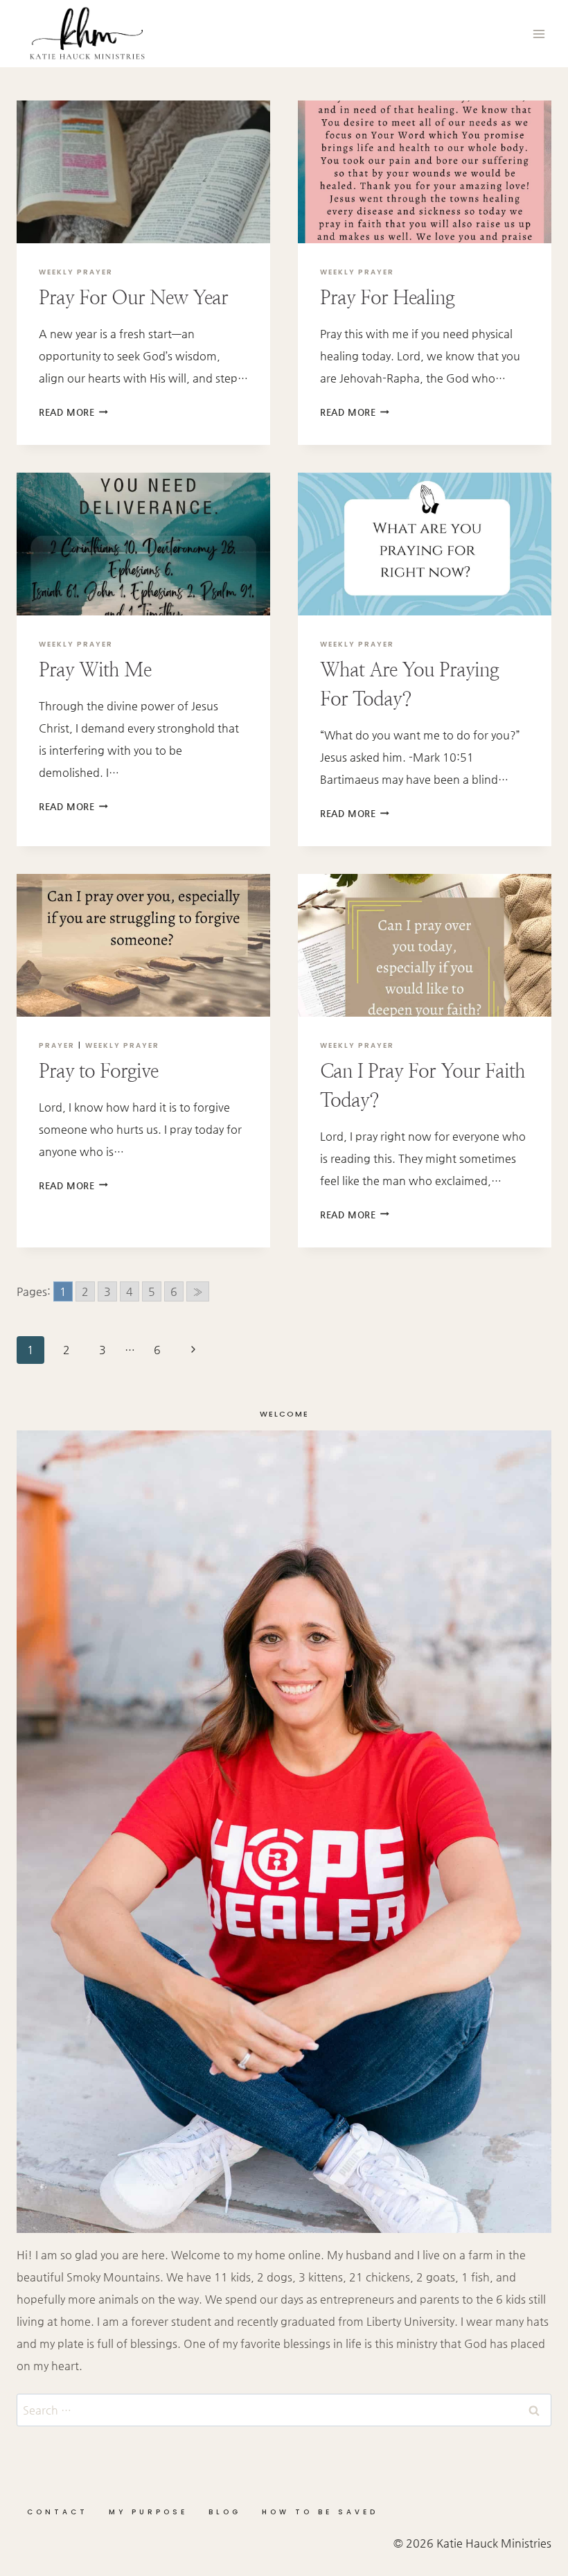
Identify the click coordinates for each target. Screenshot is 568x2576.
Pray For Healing (387, 297)
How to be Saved (320, 2512)
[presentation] (143, 172)
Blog (225, 2512)
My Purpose (148, 2512)
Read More (73, 412)
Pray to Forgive (98, 1071)
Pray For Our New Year (133, 297)
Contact (57, 2512)
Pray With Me (95, 669)
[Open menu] (539, 34)
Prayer (57, 1045)
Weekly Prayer (76, 272)
